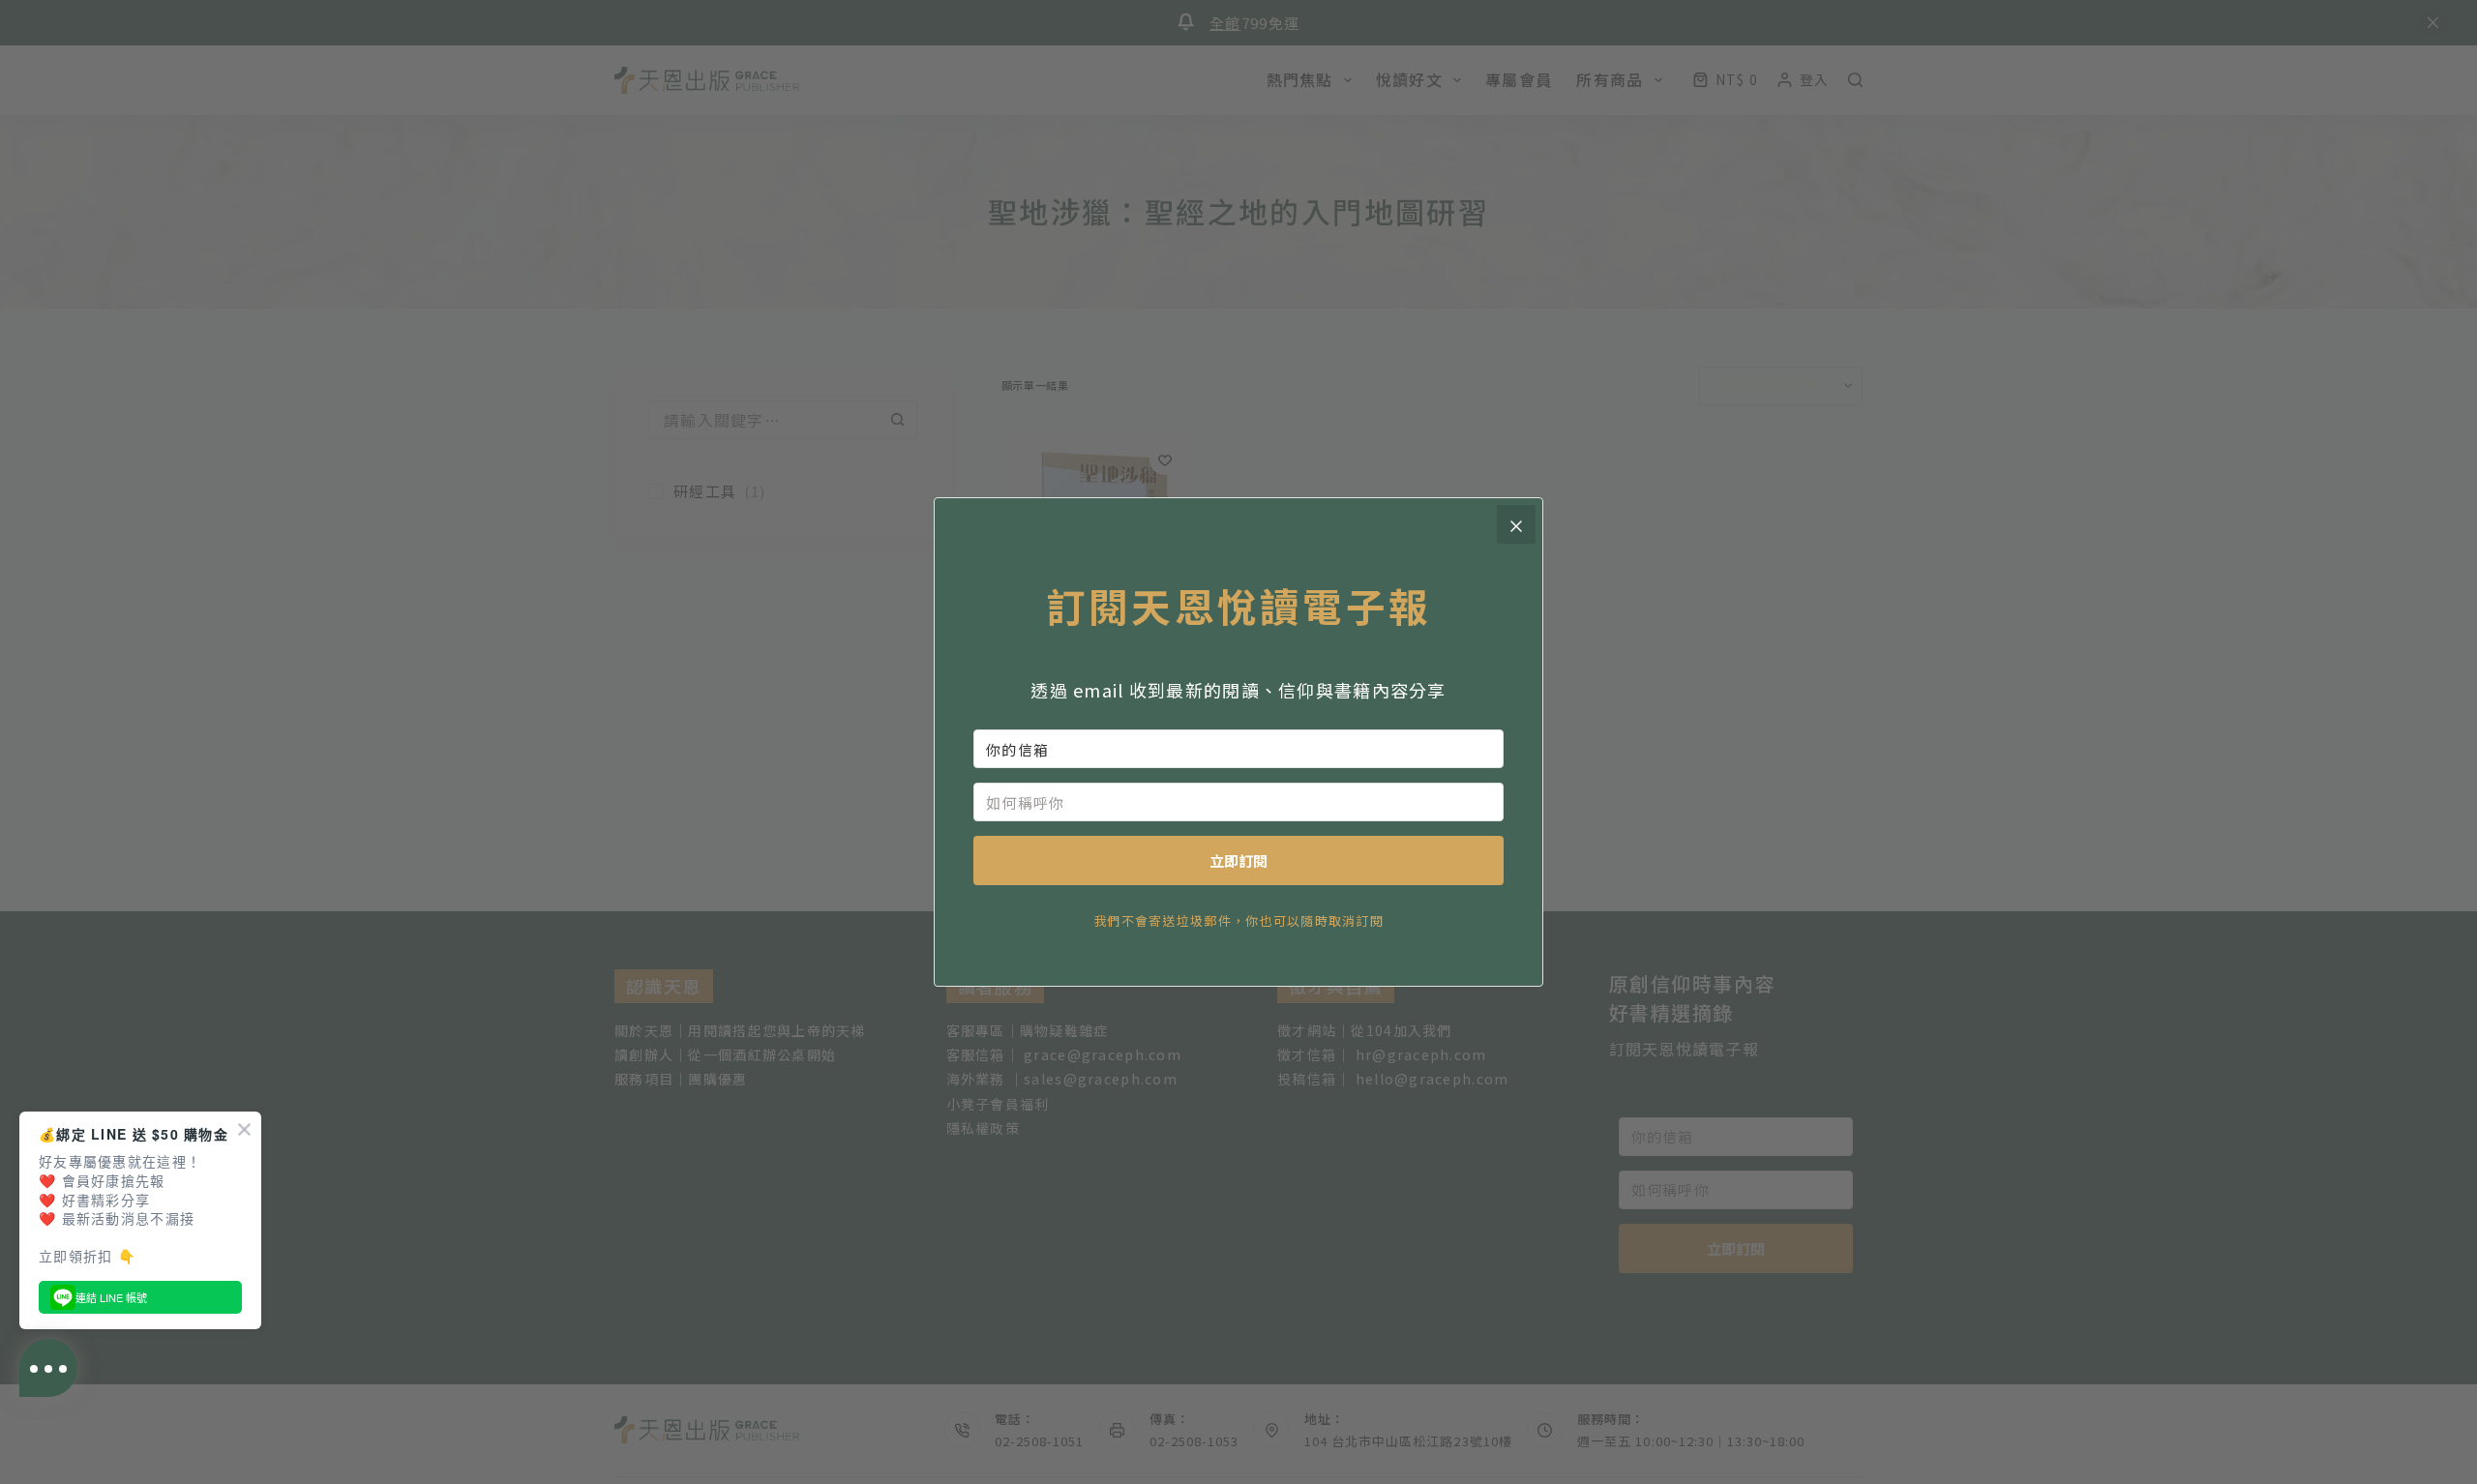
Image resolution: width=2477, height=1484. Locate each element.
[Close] (1516, 524)
